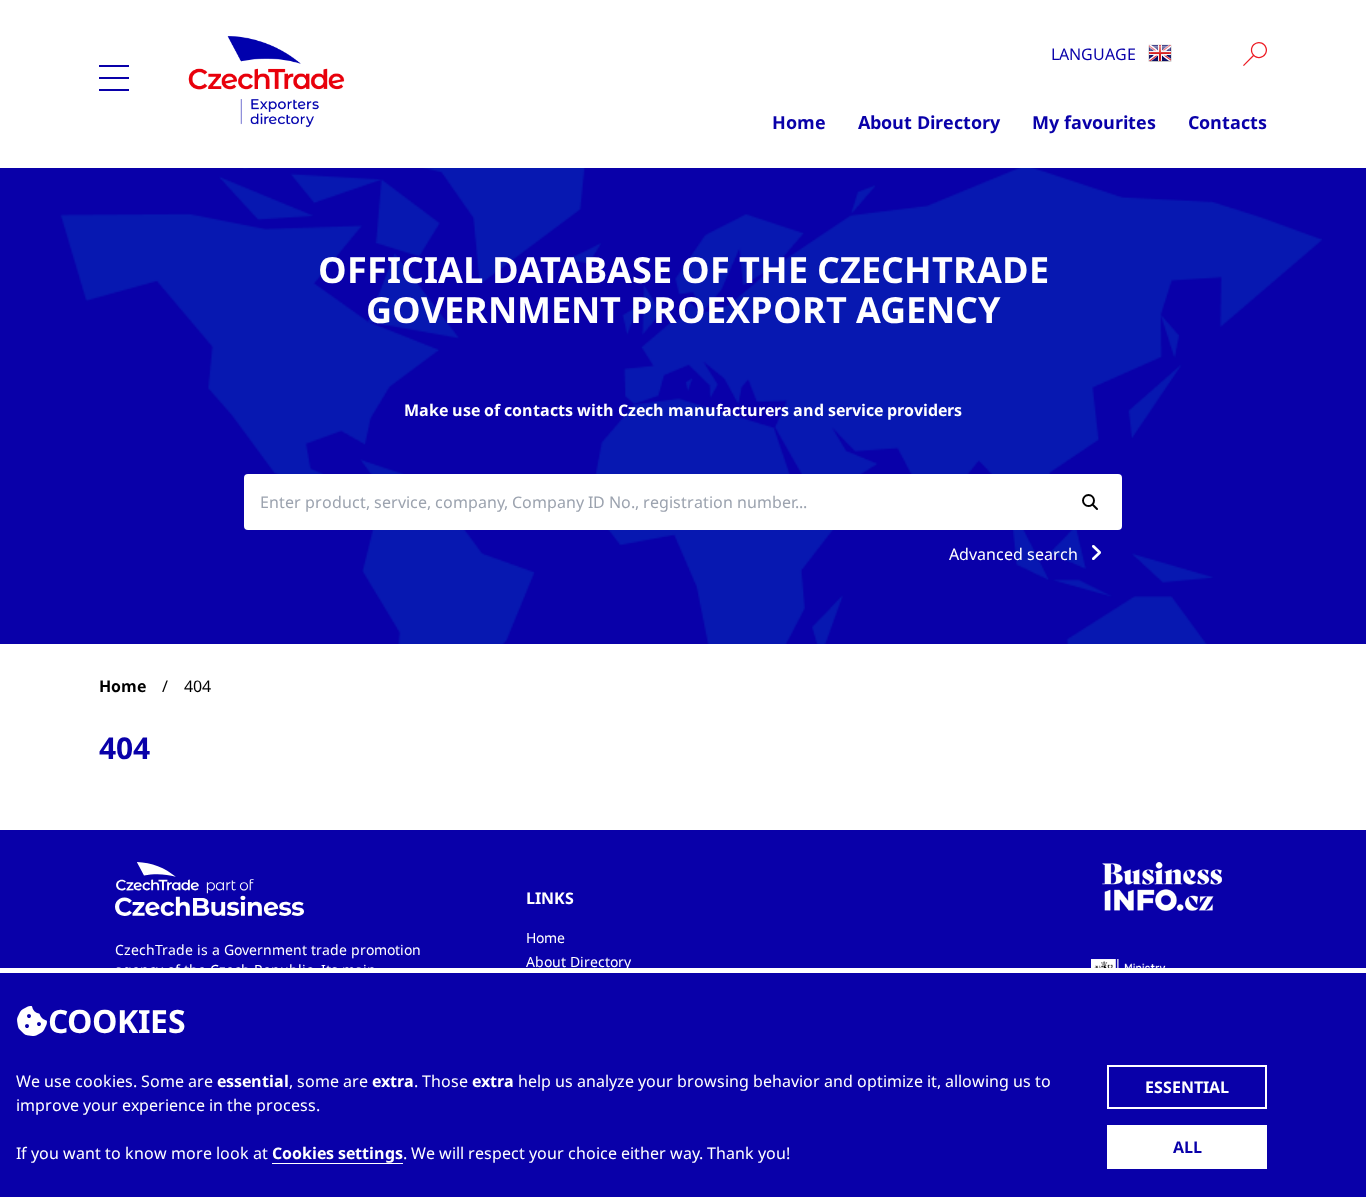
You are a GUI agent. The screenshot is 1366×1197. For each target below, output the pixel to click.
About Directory (929, 122)
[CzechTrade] (364, 80)
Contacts (1227, 122)
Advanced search (1015, 554)
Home (799, 122)
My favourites (1094, 122)
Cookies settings (337, 1153)
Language (1095, 54)
